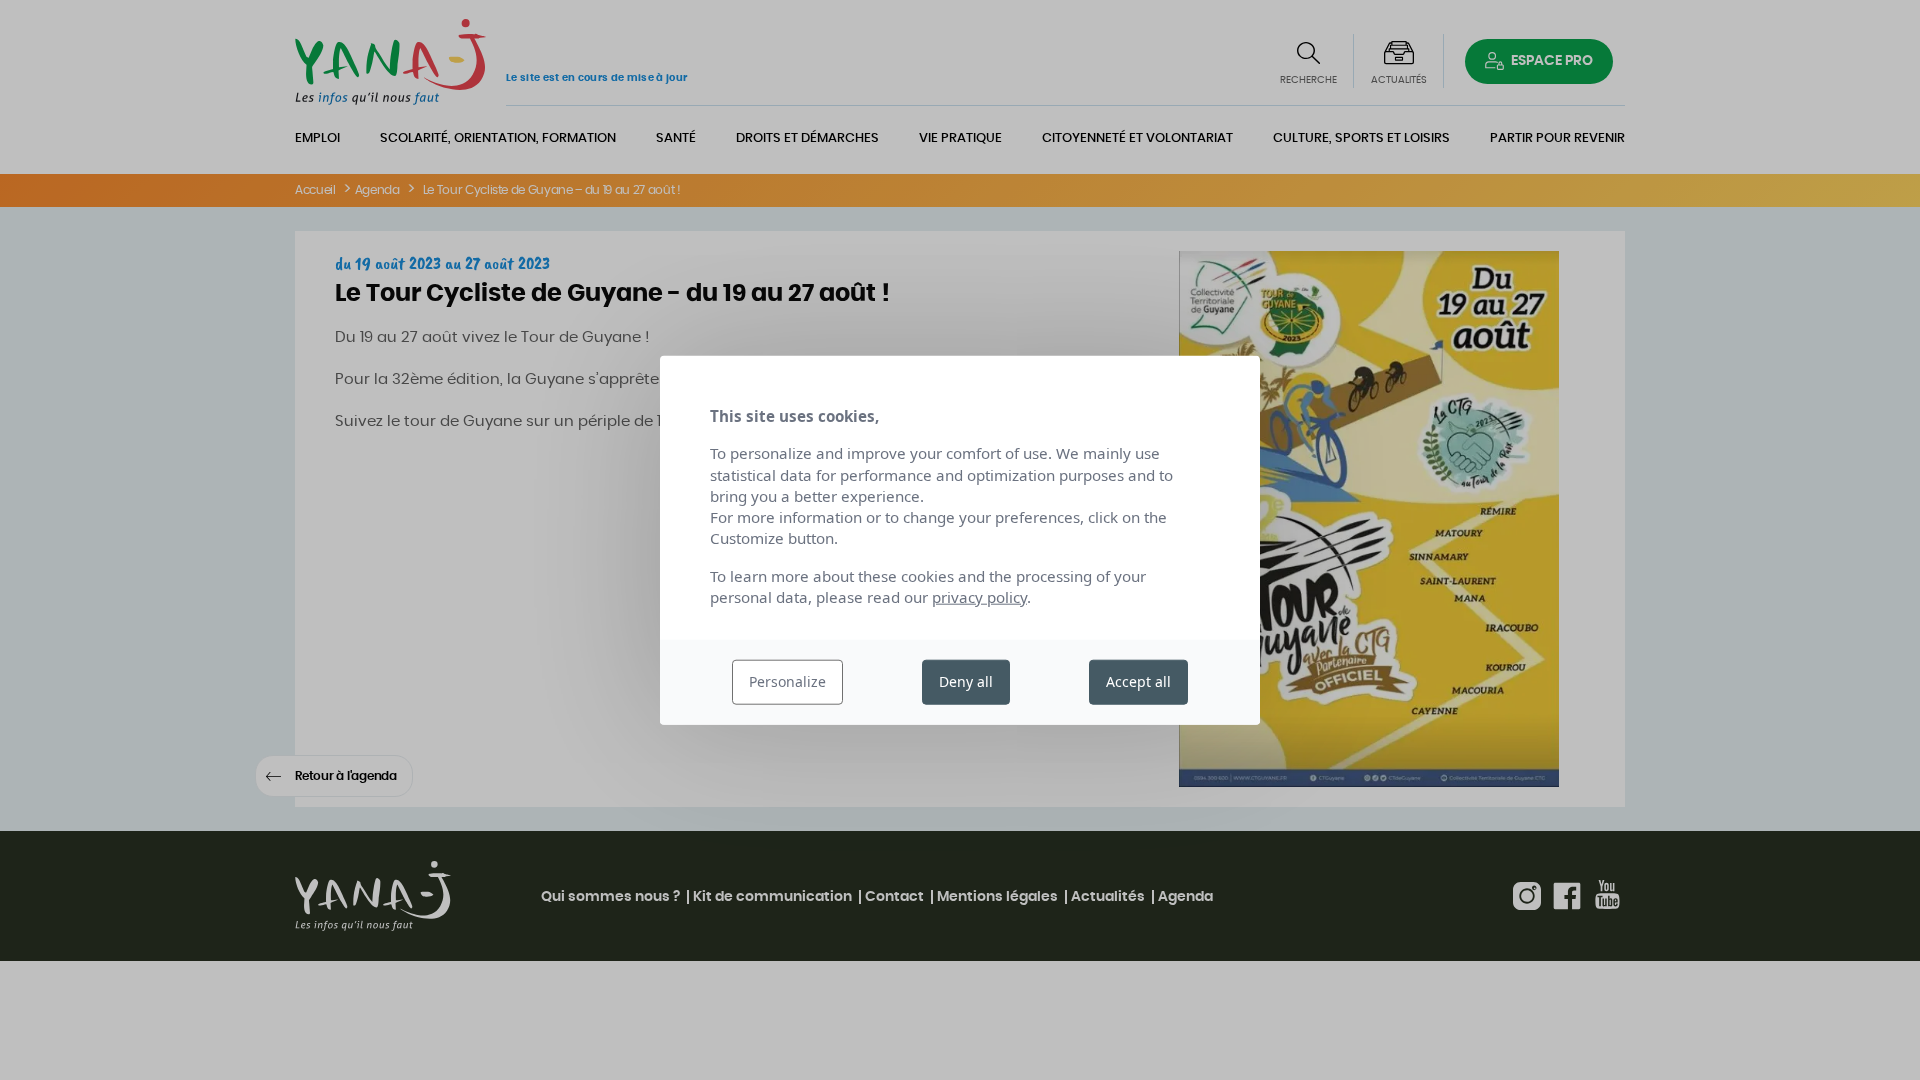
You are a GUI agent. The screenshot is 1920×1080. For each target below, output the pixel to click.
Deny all (966, 681)
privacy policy (979, 597)
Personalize (787, 681)
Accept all (1138, 681)
